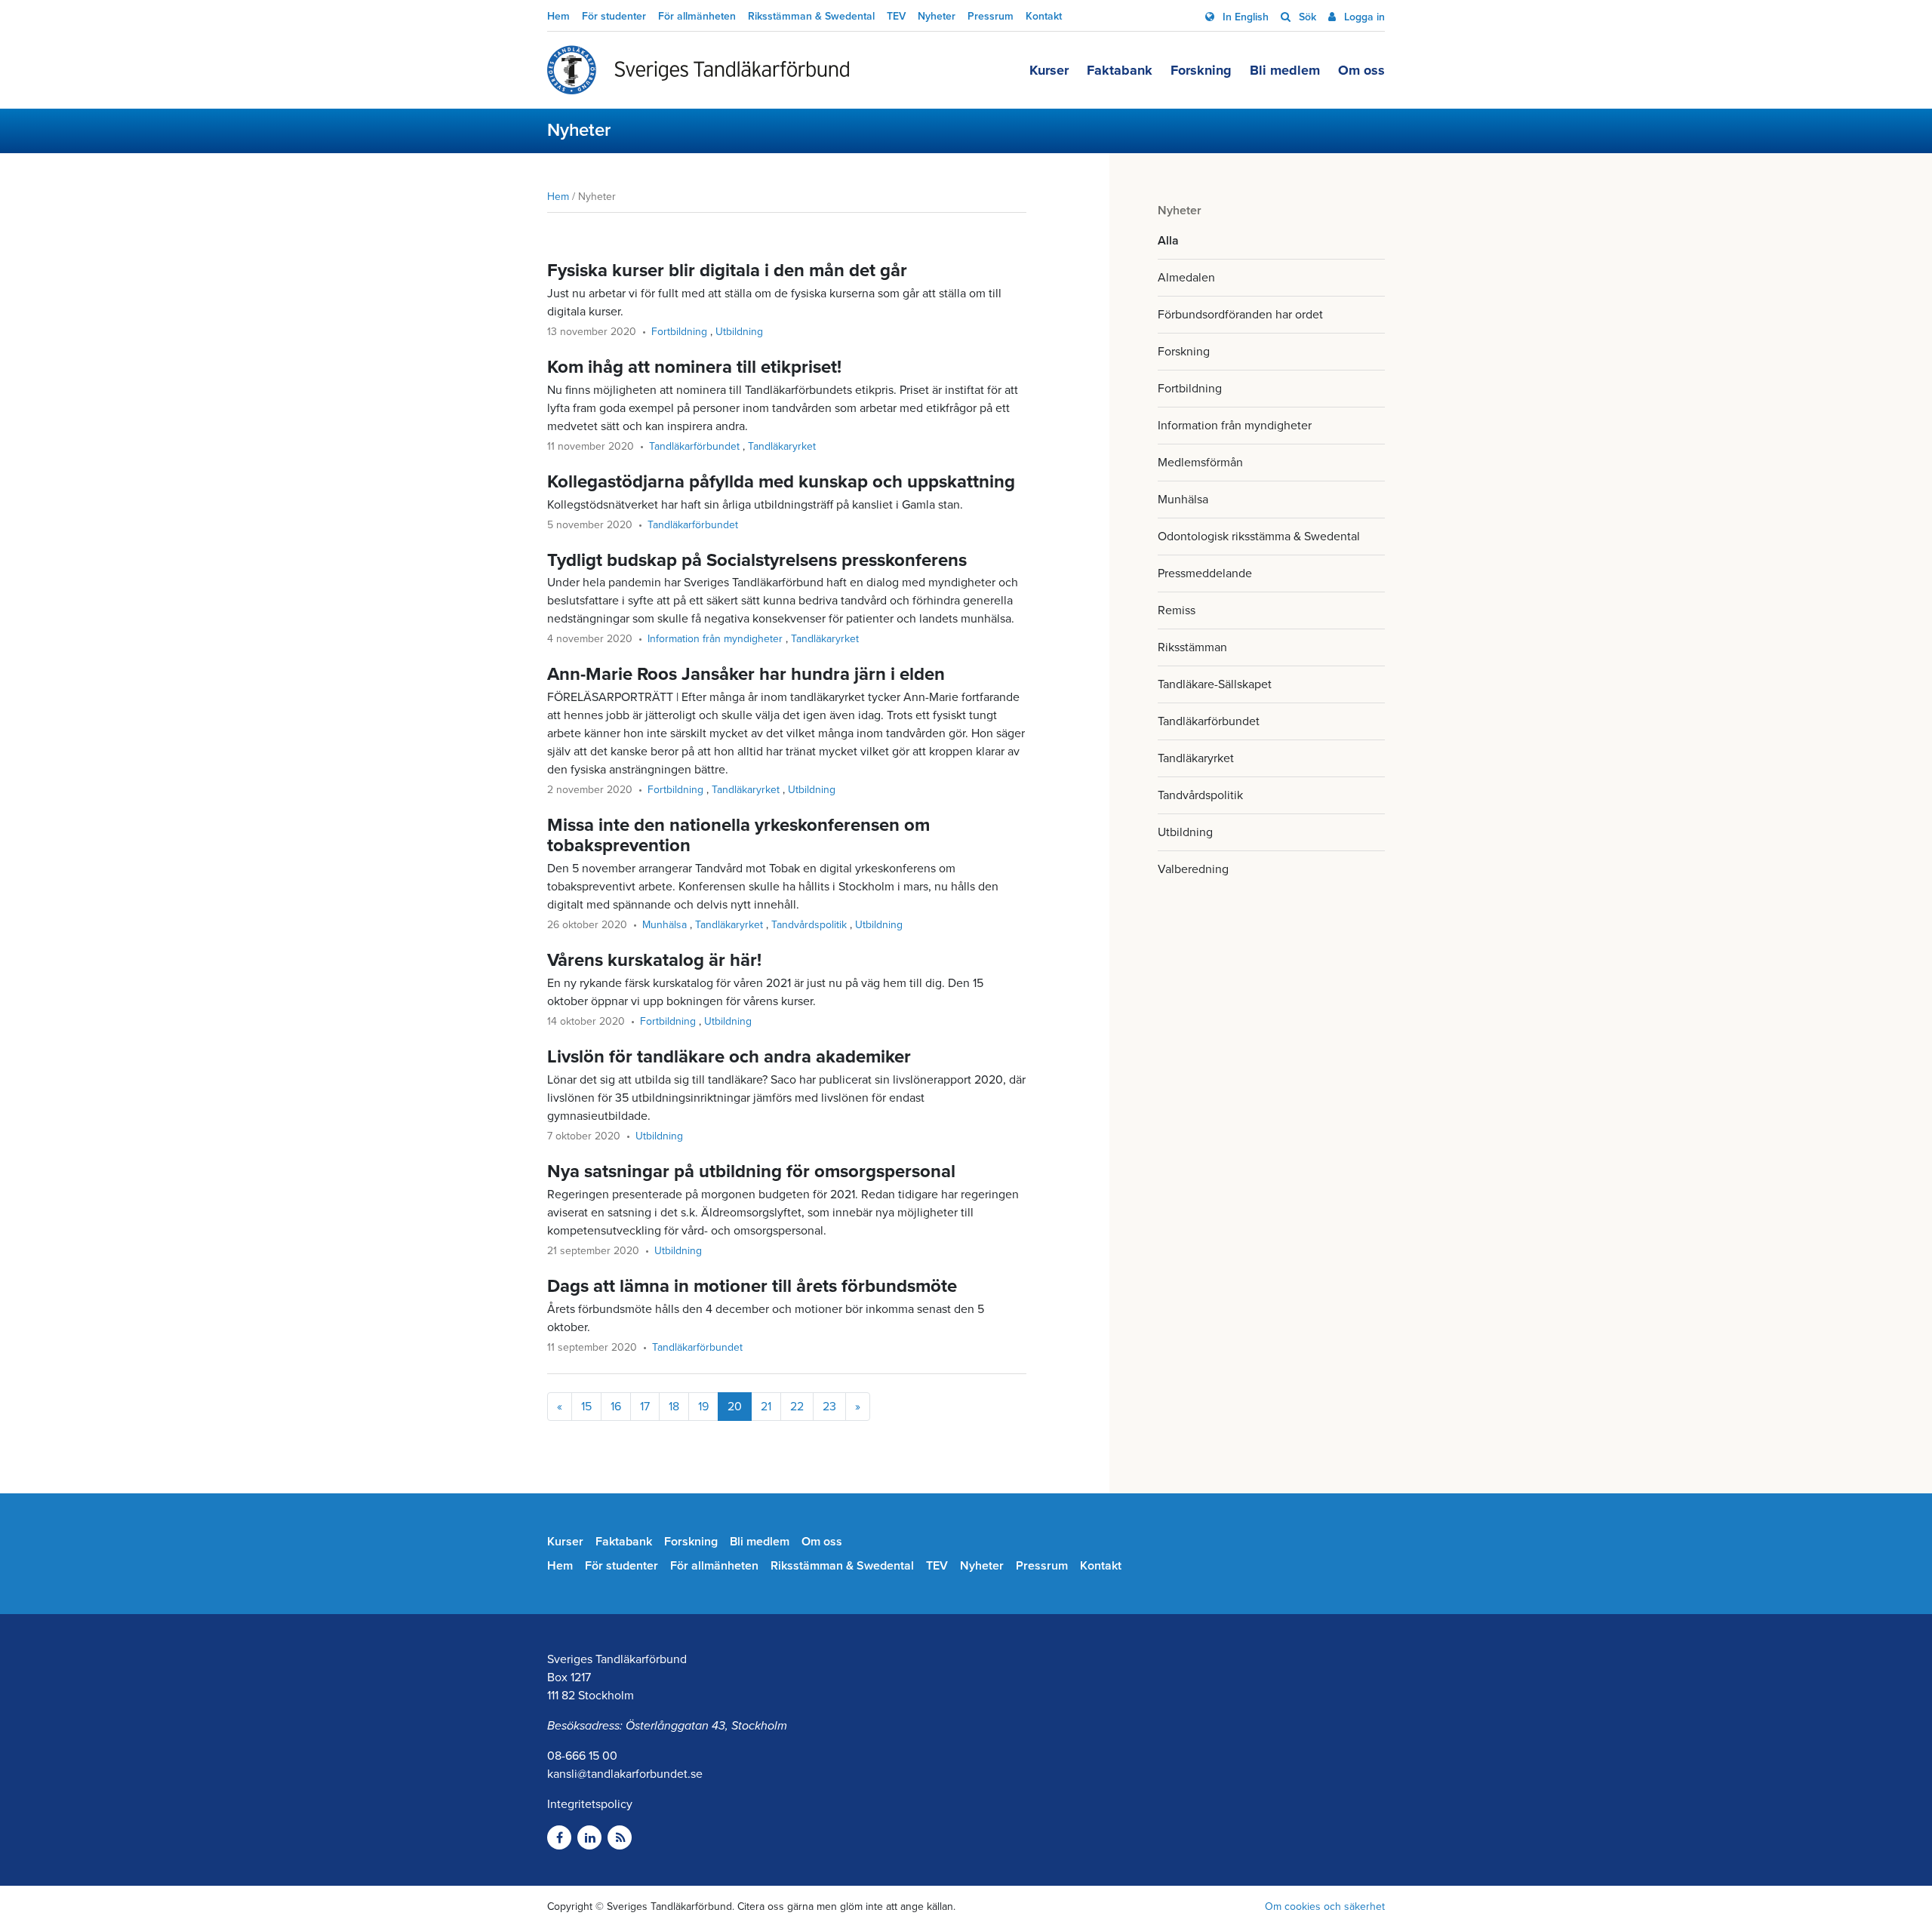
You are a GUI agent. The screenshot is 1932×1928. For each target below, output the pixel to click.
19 (703, 1407)
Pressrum (991, 16)
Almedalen (1186, 278)
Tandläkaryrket (1196, 758)
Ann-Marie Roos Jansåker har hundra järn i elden (746, 674)
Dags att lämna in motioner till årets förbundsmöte (752, 1286)
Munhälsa (1183, 500)
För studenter (614, 16)
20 (735, 1407)
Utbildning (1185, 832)
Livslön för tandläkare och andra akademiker (729, 1057)
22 (797, 1407)
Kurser (1049, 70)
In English (1244, 17)
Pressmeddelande (1205, 573)
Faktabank (1120, 70)
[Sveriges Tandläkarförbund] (698, 70)
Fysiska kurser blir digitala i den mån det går (727, 271)
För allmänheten (697, 16)
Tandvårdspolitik (1200, 795)
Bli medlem (1285, 70)
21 (766, 1407)
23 (829, 1407)
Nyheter (937, 16)
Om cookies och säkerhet (1325, 1906)
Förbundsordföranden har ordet (1240, 315)
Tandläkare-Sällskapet (1215, 684)
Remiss (1177, 610)
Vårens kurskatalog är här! (654, 960)
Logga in (1363, 17)
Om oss (1361, 70)
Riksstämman (1192, 647)
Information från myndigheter (1235, 426)
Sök (1306, 17)
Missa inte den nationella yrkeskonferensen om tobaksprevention (738, 835)
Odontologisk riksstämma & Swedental (1259, 537)
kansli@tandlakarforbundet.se (625, 1774)
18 (674, 1407)
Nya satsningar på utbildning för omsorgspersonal (751, 1172)
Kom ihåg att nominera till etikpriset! (694, 367)
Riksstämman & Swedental (811, 16)
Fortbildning (1190, 389)
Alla (1168, 241)
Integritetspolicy (590, 1804)
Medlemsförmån (1200, 463)
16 (616, 1407)
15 (586, 1407)
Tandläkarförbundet (1209, 721)
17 (645, 1407)
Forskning (1201, 70)
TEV (896, 16)
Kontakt (1044, 16)
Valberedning (1193, 869)
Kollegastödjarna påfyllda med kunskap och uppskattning (781, 482)
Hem (558, 16)
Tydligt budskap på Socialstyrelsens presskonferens (757, 560)
